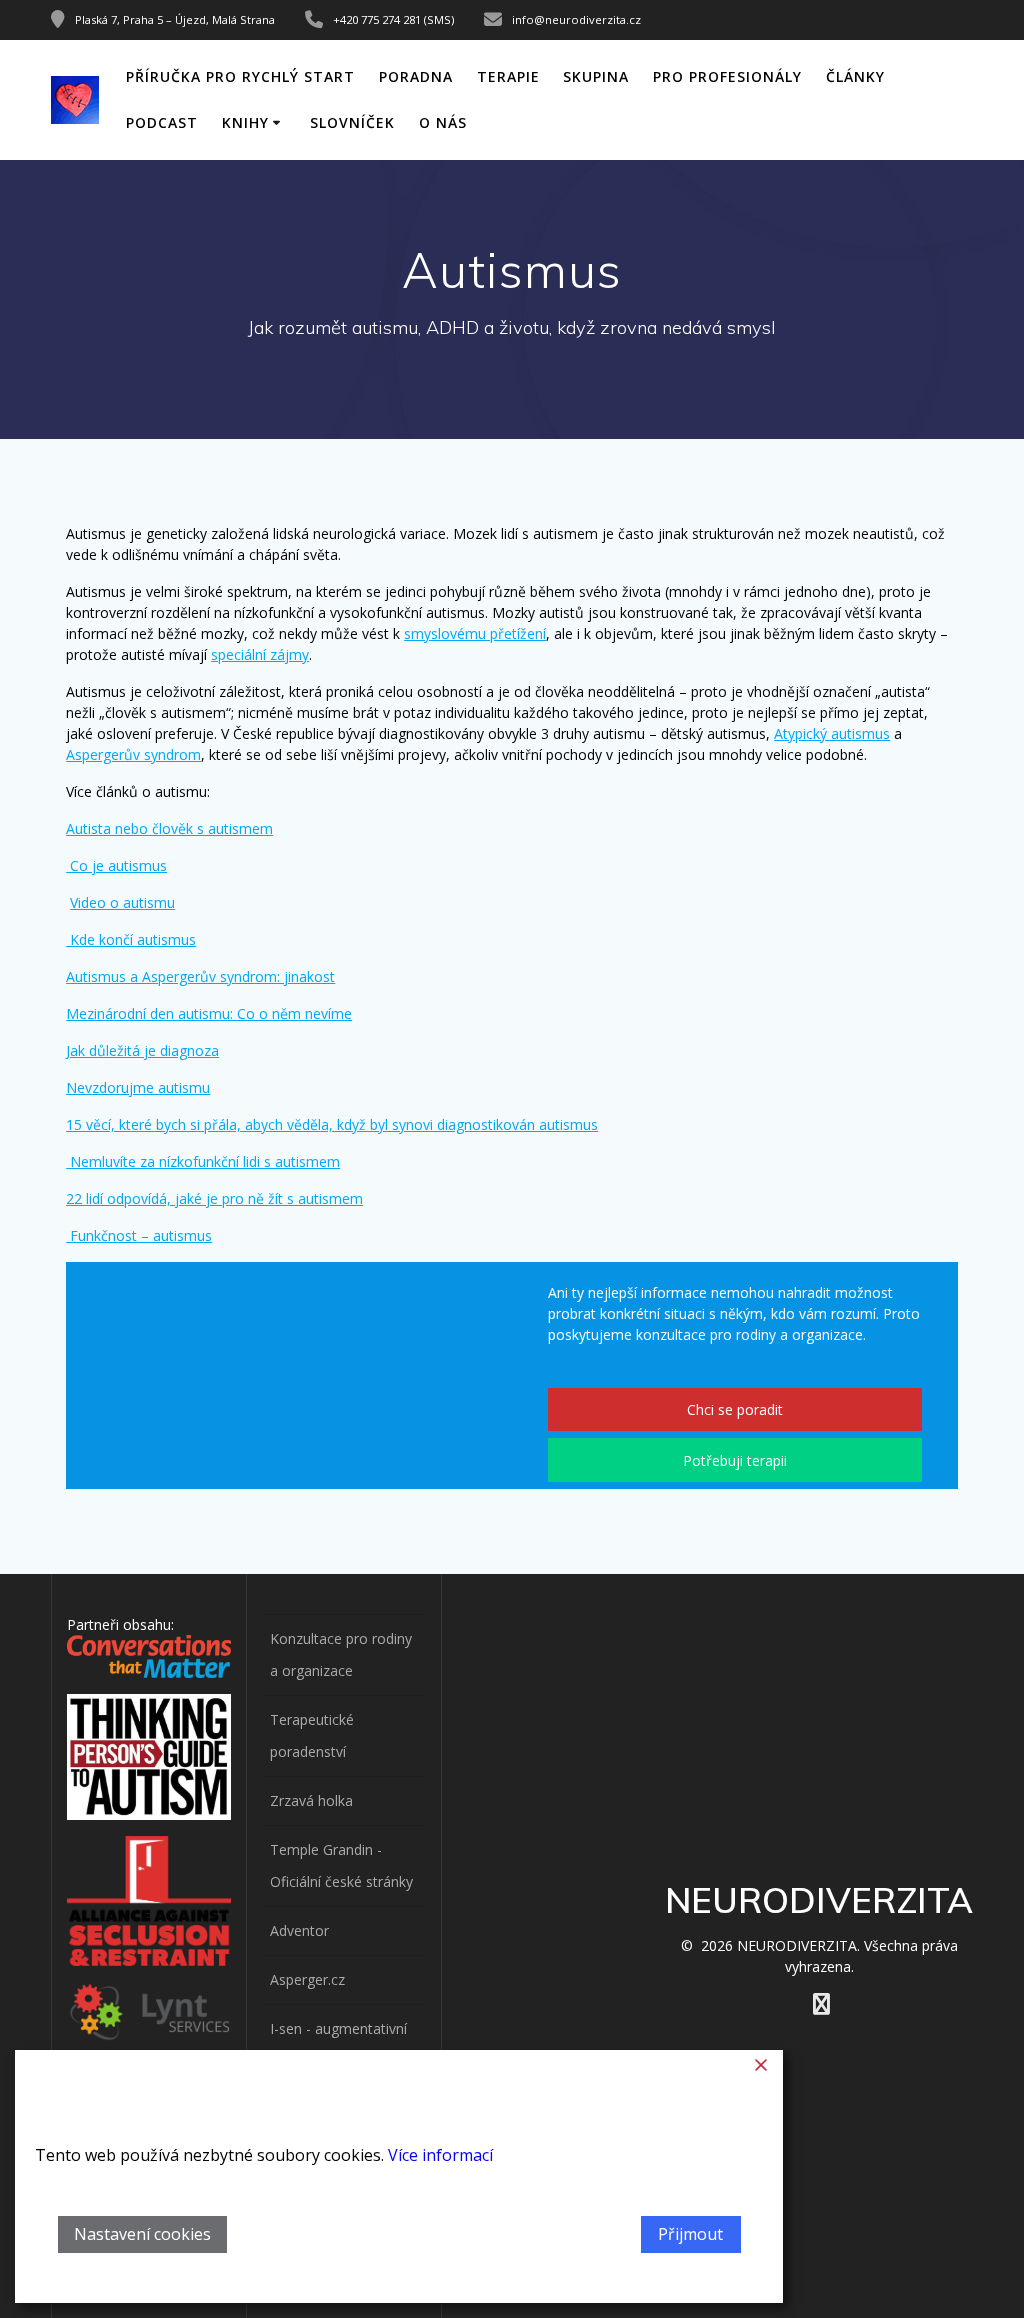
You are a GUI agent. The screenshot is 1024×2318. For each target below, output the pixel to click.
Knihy (245, 122)
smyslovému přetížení (475, 633)
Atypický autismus (832, 733)
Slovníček (352, 122)
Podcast (162, 122)
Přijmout (690, 2234)
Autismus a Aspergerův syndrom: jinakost (200, 976)
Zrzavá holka (311, 1800)
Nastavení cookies (142, 2234)
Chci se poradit (735, 1409)
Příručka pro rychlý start (240, 76)
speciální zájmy (260, 654)
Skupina (596, 76)
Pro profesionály (727, 76)
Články (855, 76)
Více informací (440, 2155)
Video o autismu (122, 902)
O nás (443, 122)
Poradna (416, 76)
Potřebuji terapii (735, 1460)
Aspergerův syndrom (133, 754)
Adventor (299, 1930)
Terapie (508, 76)
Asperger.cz (307, 1979)
